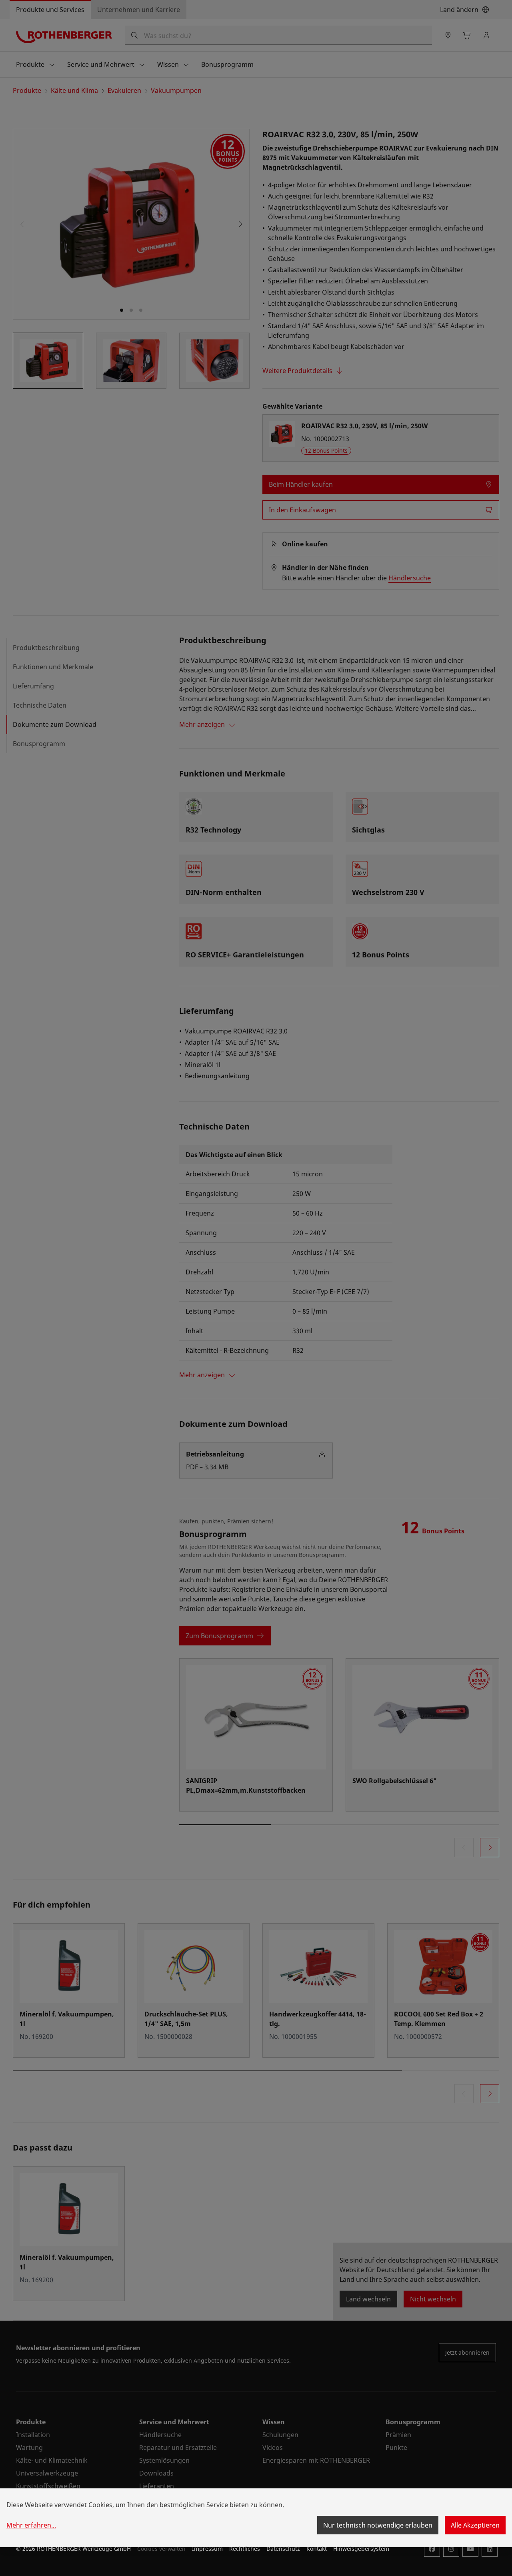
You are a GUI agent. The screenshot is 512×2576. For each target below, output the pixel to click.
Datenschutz (283, 2549)
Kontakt (317, 2549)
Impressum (207, 2549)
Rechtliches (245, 2549)
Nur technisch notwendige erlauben (378, 2525)
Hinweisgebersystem (361, 2549)
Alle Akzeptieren (475, 2525)
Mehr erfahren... (31, 2525)
